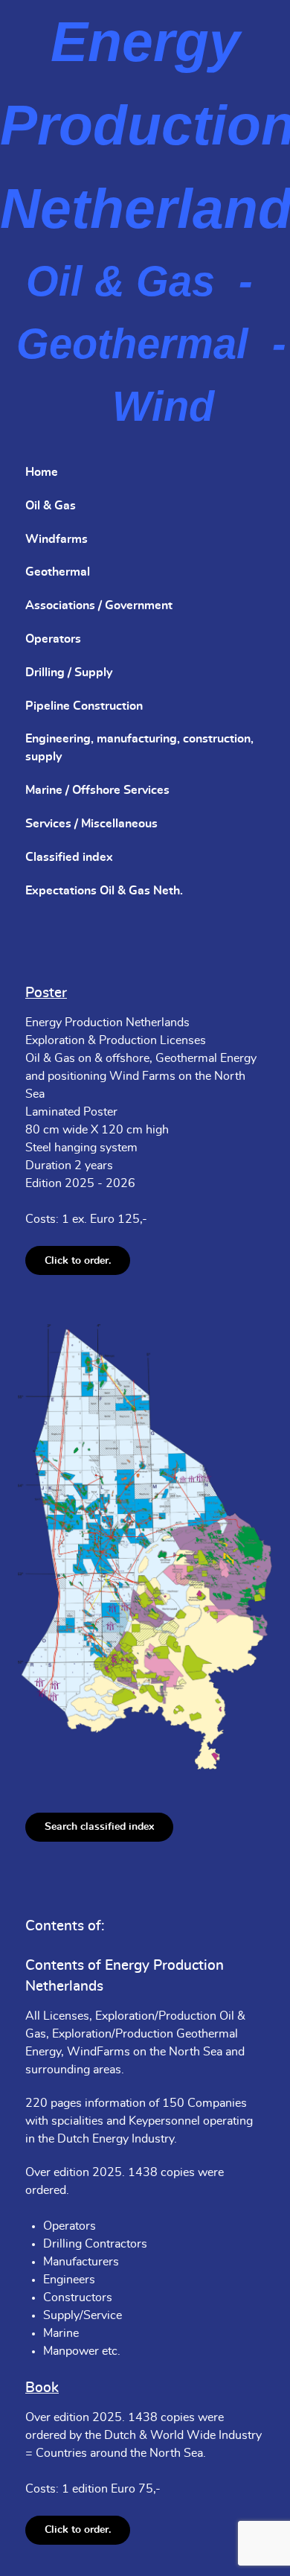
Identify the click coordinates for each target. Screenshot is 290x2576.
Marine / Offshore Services (97, 790)
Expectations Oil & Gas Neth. (104, 891)
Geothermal (58, 572)
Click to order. (78, 1260)
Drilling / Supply (69, 672)
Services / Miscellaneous (91, 824)
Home (42, 472)
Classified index (69, 857)
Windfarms (57, 539)
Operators (53, 639)
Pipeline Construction (84, 706)
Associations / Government (99, 605)
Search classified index (99, 1826)
